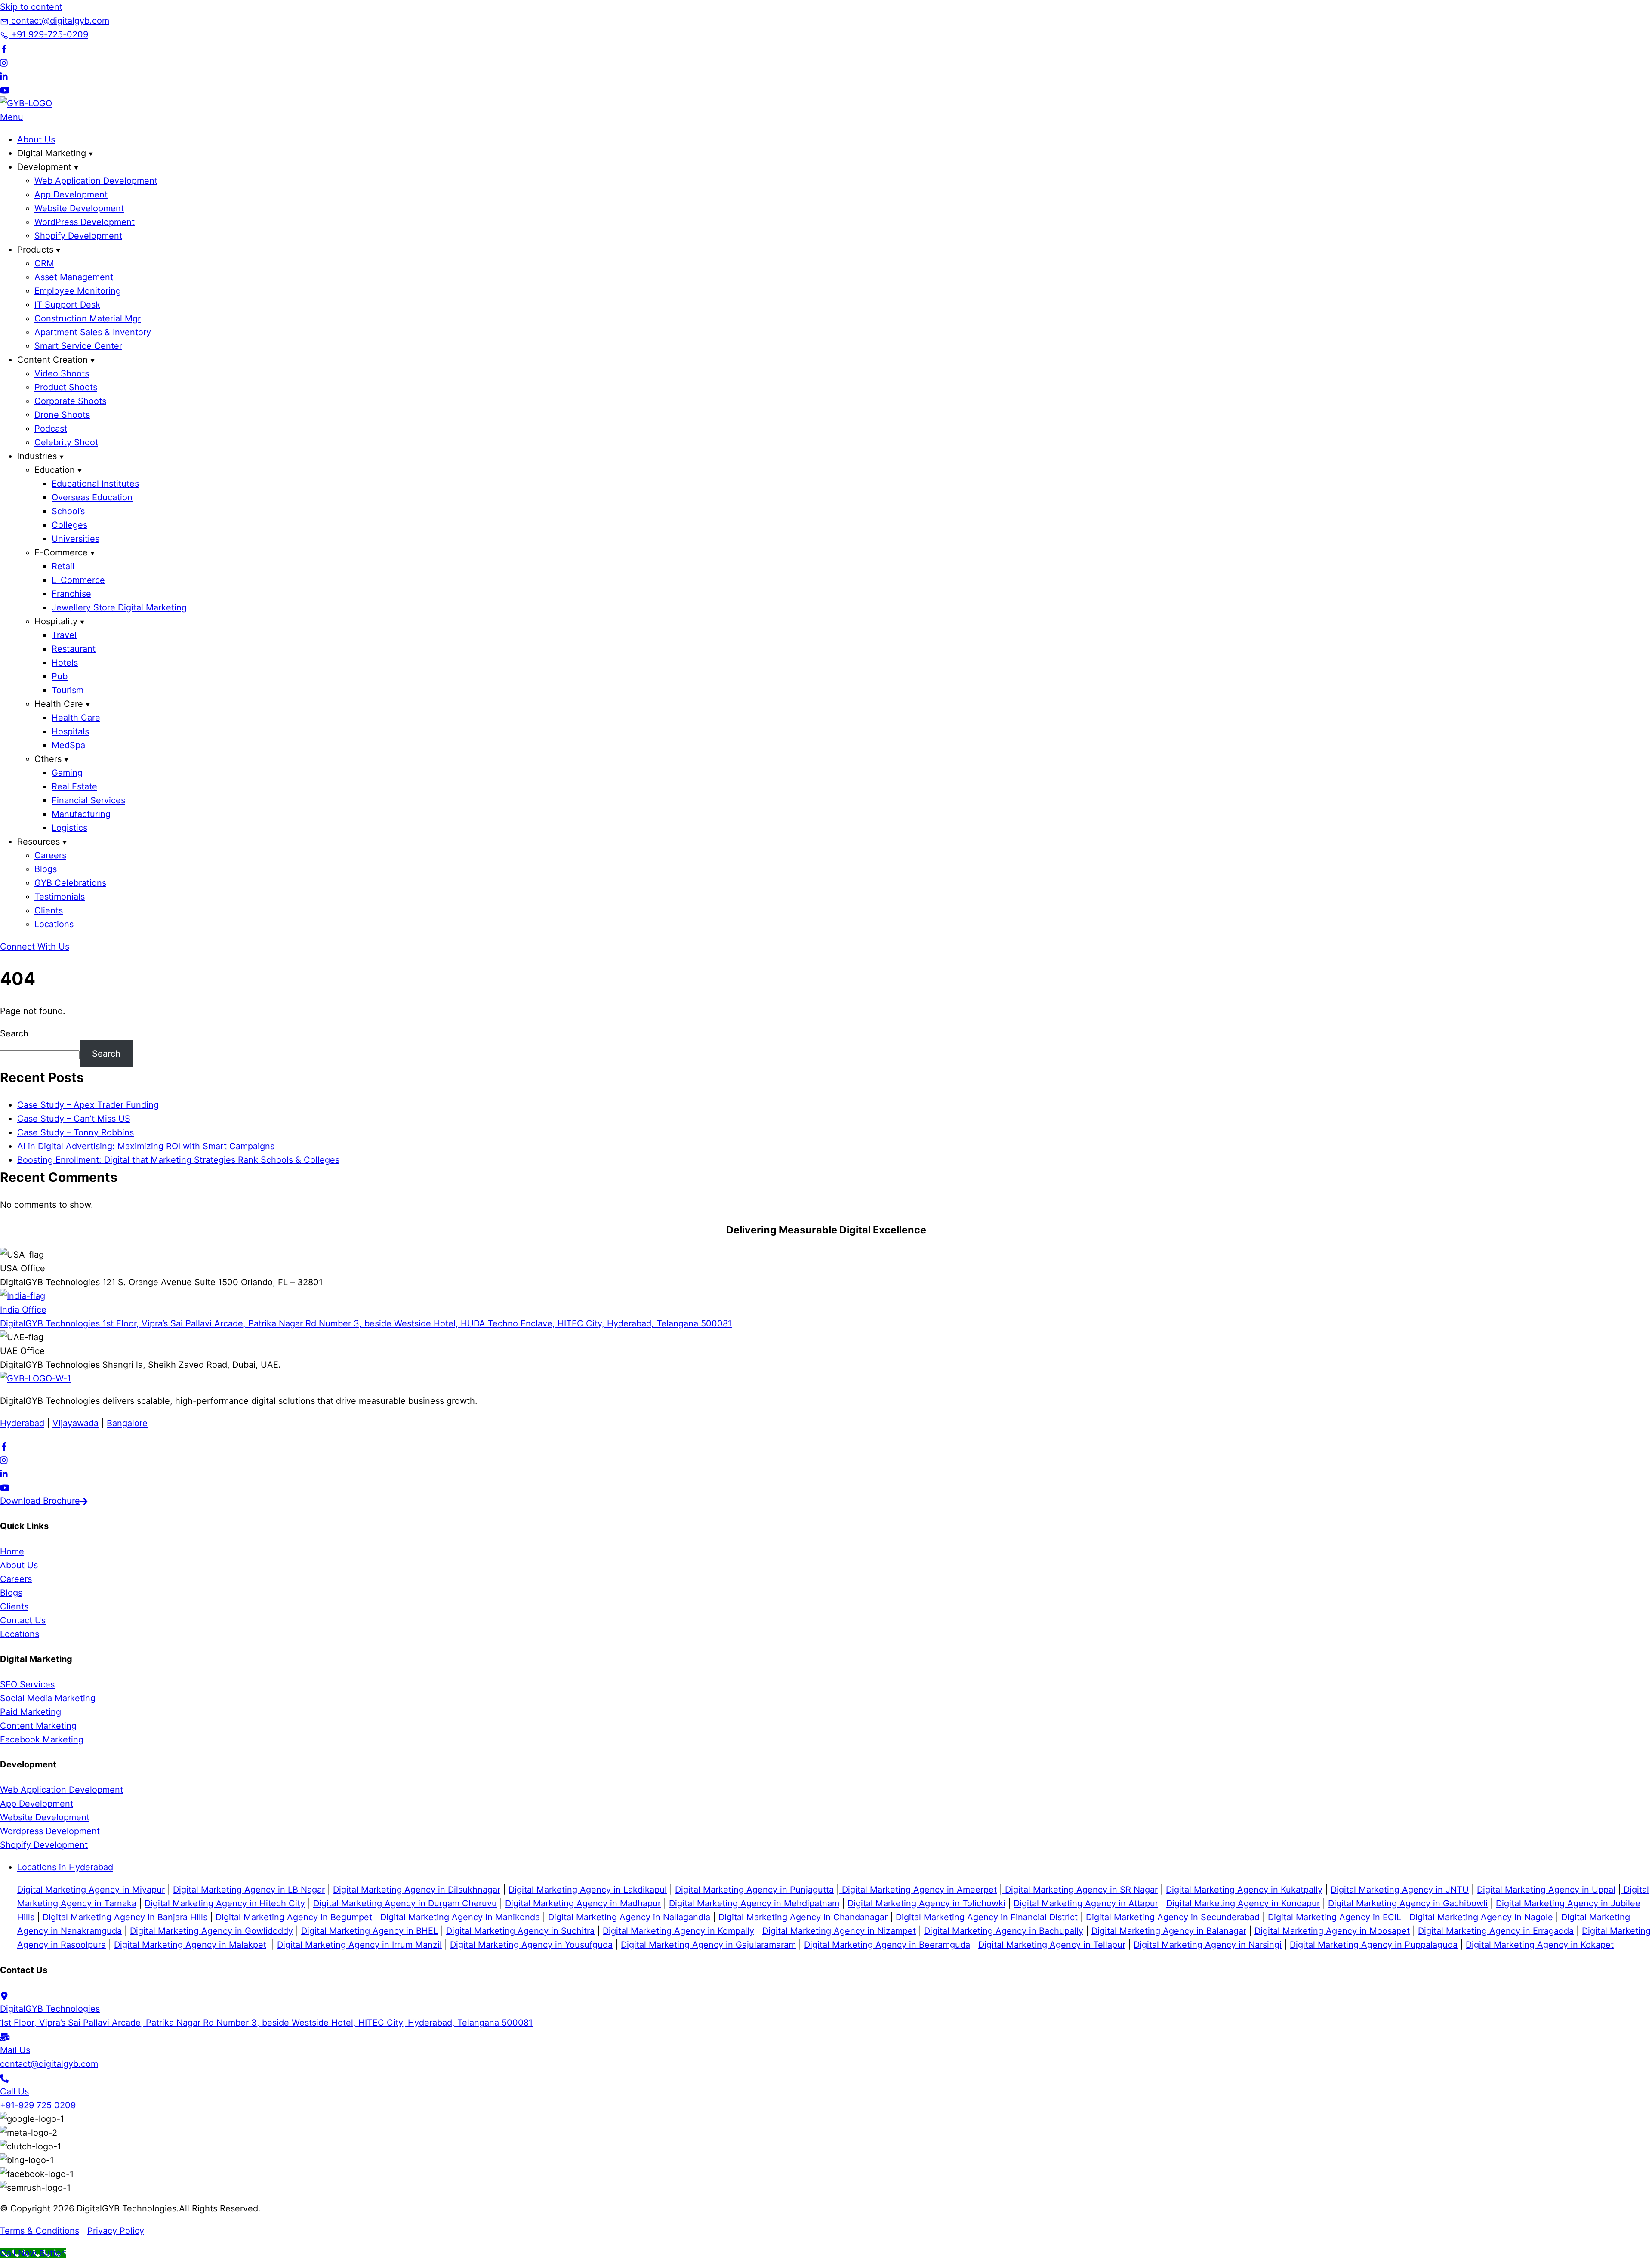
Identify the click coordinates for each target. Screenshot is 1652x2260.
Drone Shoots (62, 415)
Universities (76, 539)
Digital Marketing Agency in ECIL (1335, 1917)
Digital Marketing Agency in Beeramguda (887, 1945)
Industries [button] (37, 456)
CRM (44, 263)
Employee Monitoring (78, 291)
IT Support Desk (67, 305)
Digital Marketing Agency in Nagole (1481, 1917)
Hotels (65, 663)
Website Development (79, 208)
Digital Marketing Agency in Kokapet (1540, 1945)
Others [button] (48, 759)
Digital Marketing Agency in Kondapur (1243, 1903)
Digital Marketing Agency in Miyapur (91, 1890)
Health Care (76, 718)
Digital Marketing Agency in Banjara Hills (125, 1917)
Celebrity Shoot (66, 442)
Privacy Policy (116, 2231)
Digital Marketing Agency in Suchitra (520, 1931)
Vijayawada (76, 1423)
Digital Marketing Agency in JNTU (1400, 1890)
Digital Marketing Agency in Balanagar (1169, 1931)
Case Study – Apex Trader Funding (88, 1105)
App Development (71, 194)
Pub (60, 676)
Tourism (68, 690)
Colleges (69, 525)
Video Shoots (62, 373)
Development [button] (44, 167)
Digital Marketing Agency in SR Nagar (1080, 1890)
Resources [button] (39, 842)
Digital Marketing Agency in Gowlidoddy (211, 1931)
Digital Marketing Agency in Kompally (678, 1931)
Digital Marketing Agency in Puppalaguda (1374, 1945)
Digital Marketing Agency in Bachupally (1004, 1931)
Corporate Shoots (70, 401)
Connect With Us (35, 947)
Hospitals (70, 731)
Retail (63, 566)
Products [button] (35, 250)
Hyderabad (22, 1423)
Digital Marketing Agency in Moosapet (1332, 1931)
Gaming (67, 773)
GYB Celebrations (70, 883)
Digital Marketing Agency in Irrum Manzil (359, 1945)
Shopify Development (78, 236)
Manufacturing (81, 814)
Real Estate (74, 786)
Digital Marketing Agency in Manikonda (460, 1917)
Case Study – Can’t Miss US (74, 1119)
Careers (50, 855)
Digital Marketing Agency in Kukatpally (1244, 1890)
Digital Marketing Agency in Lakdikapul (588, 1890)
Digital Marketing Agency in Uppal (1546, 1890)
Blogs (46, 869)
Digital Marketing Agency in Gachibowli (1408, 1903)
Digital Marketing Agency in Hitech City (225, 1903)
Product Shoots (66, 387)
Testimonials (60, 897)
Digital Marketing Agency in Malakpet (190, 1945)
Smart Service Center (78, 346)
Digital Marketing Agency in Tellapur (1052, 1945)
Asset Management (74, 277)
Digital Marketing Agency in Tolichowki (926, 1903)
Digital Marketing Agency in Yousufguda (531, 1945)
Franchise (71, 594)
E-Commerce (78, 580)
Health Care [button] (59, 704)
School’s (68, 511)
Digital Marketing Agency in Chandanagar (803, 1917)
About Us (36, 139)
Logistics (69, 828)
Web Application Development (96, 181)
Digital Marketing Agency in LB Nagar (249, 1890)
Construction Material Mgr (88, 318)
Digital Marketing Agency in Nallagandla (629, 1917)
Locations (54, 924)
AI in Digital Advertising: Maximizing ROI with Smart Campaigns (146, 1146)
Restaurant (74, 649)
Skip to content (31, 7)
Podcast (51, 429)
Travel (64, 635)
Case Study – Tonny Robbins (76, 1132)
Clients (49, 910)
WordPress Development (85, 222)
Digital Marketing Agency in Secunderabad (1173, 1917)
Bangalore (127, 1423)
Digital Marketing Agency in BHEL (370, 1931)
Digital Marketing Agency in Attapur (1086, 1903)
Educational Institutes (95, 484)
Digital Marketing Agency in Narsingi (1208, 1945)
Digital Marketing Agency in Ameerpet (918, 1890)
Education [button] (55, 470)
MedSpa (68, 745)
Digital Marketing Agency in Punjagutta (754, 1890)
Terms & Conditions (40, 2231)
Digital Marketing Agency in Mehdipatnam (754, 1903)
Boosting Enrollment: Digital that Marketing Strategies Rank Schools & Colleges (178, 1160)
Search (14, 1033)
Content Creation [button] (52, 360)
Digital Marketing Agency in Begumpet (294, 1917)
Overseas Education (92, 497)
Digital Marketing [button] (52, 153)
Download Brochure (40, 1501)
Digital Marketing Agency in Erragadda (1496, 1931)
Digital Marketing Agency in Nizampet (839, 1931)
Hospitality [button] (56, 621)
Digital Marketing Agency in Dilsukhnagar (417, 1890)
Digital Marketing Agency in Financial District (987, 1917)
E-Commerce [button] (61, 552)
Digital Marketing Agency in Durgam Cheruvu (405, 1903)
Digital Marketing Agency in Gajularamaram (708, 1945)
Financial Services (88, 800)
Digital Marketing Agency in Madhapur (583, 1903)
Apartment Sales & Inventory (93, 332)
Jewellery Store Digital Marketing (119, 607)
